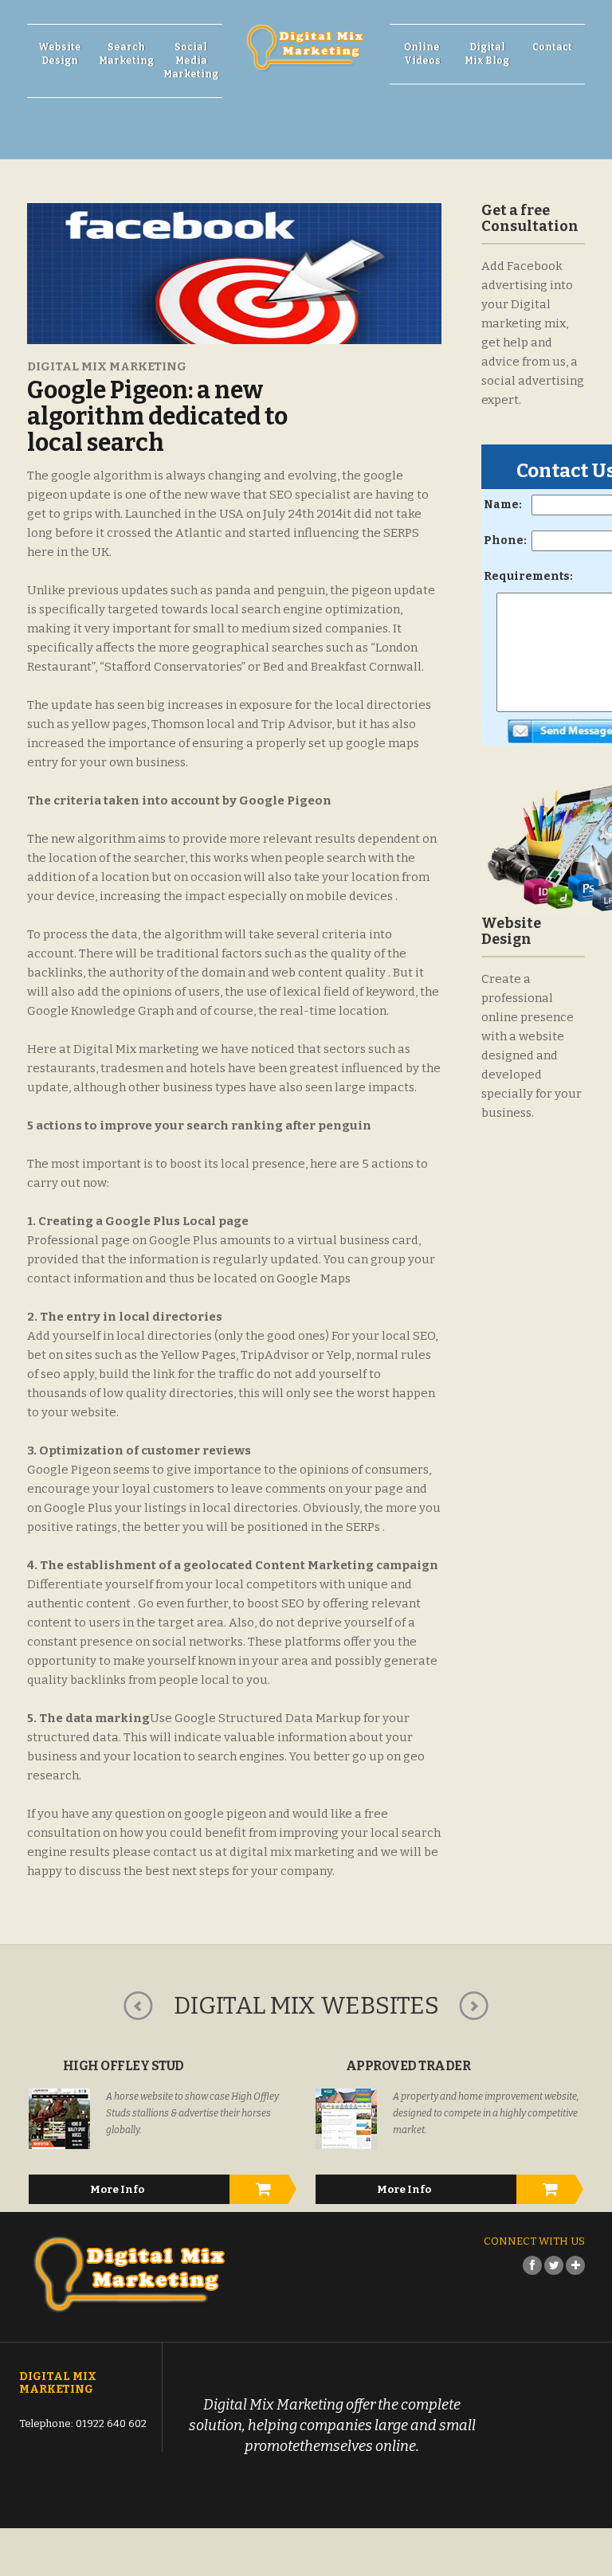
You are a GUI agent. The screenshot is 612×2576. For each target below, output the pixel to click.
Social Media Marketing (191, 61)
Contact (552, 47)
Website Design (60, 54)
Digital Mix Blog (487, 54)
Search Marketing (126, 54)
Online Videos (422, 54)
